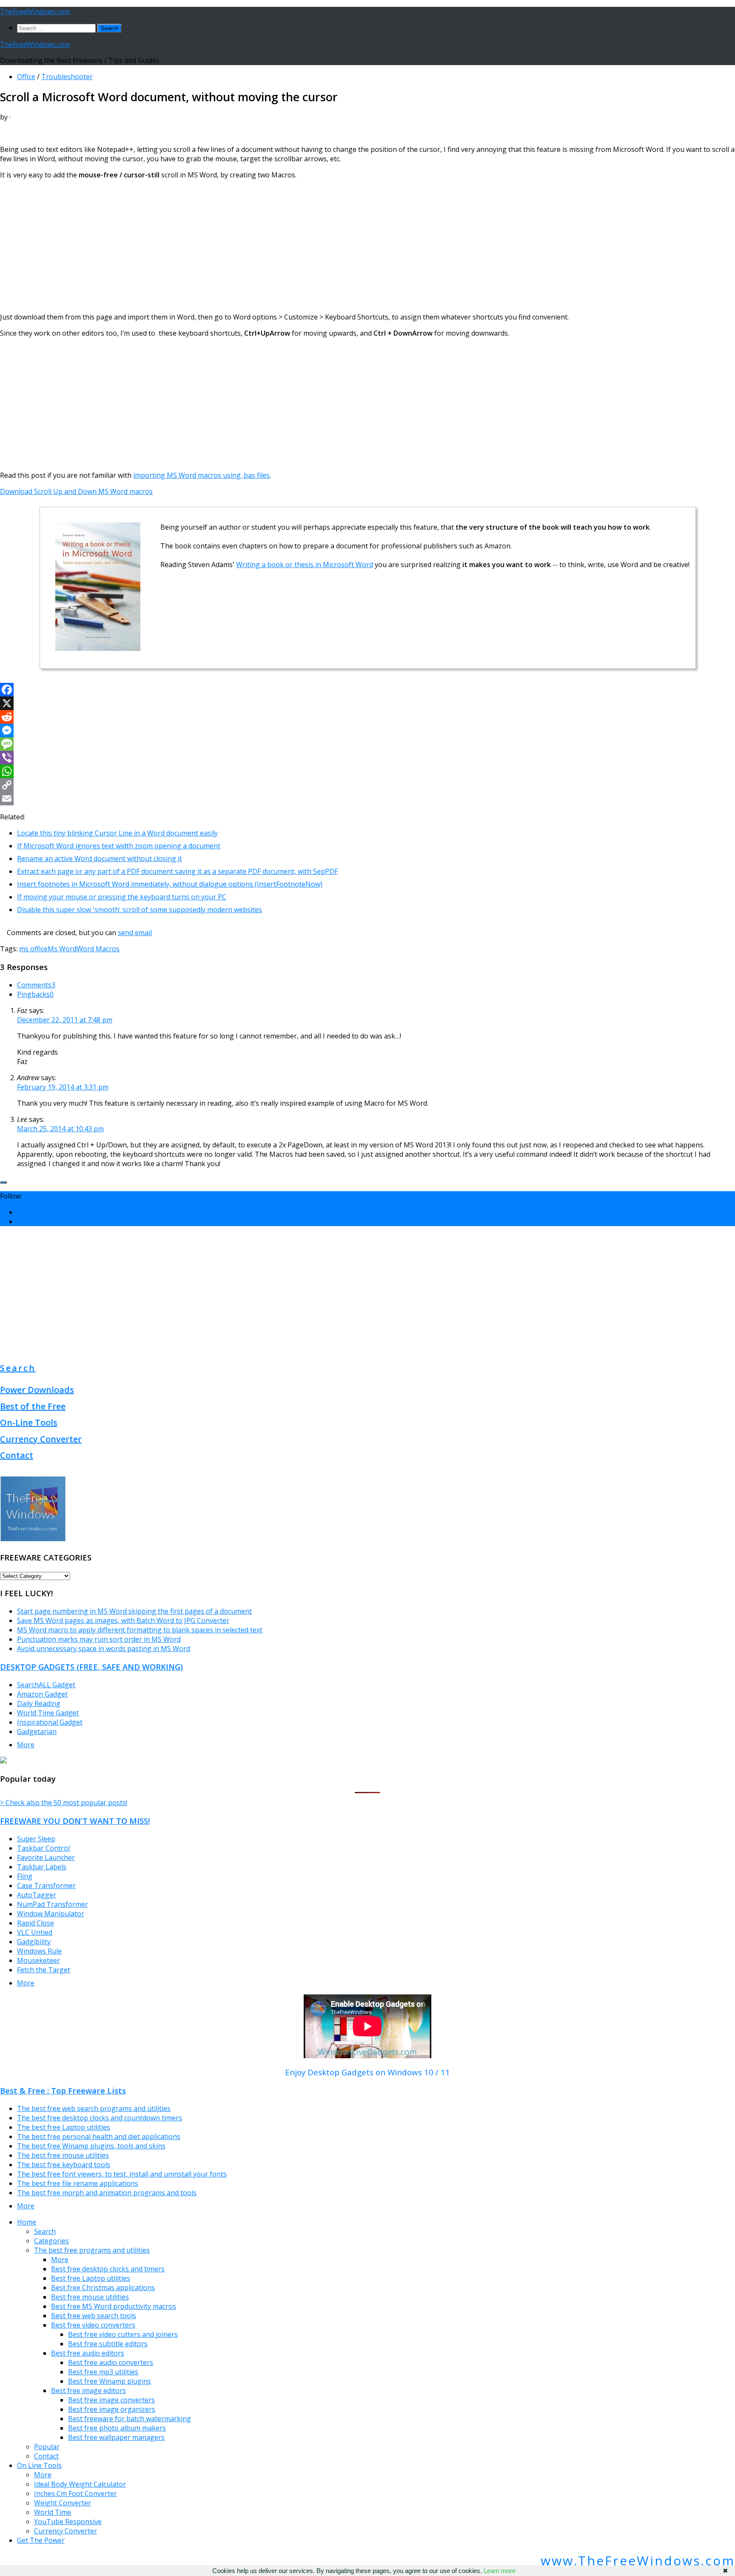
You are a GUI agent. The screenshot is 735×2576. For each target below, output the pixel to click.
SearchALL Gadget (46, 1685)
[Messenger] (367, 730)
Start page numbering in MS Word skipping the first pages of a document (134, 1611)
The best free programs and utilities (92, 2250)
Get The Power (41, 2540)
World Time (53, 2512)
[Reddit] (367, 717)
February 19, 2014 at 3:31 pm (63, 1087)
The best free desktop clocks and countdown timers (100, 2118)
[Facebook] (367, 690)
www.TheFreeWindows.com (638, 2560)
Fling (25, 1876)
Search (18, 1368)
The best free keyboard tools (64, 2165)
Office (26, 77)
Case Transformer (46, 1886)
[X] (367, 703)
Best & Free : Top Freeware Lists (63, 2090)
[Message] (367, 744)
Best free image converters (111, 2400)
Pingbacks (35, 994)
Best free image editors (88, 2391)
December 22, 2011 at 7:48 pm (65, 1020)
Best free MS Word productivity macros (114, 2306)
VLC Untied (35, 1932)
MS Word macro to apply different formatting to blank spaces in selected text (140, 1630)
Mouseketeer (38, 1960)
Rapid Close (36, 1923)
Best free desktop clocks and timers (108, 2269)
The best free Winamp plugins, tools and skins (91, 2146)
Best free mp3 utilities (103, 2372)
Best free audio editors (88, 2353)
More (26, 1745)
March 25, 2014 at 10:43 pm (60, 1129)
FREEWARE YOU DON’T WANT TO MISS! (75, 1821)
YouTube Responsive (68, 2522)
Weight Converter (63, 2503)
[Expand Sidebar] (3, 1182)
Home (27, 2222)
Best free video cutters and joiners (123, 2334)
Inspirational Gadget (50, 1722)
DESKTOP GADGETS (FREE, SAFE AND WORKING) (91, 1667)
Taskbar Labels (42, 1867)
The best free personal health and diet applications (99, 2137)
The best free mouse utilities (63, 2155)
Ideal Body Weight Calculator (80, 2484)
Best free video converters (93, 2325)
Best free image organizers (112, 2409)
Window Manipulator (51, 1914)
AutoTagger (37, 1895)
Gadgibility (34, 1942)
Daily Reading (39, 1703)
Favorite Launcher (46, 1857)
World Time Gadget (48, 1713)
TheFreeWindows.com (35, 11)
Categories (51, 2241)
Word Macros (98, 949)
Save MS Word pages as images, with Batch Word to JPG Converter (123, 1620)
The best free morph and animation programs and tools (107, 2193)
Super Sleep (36, 1839)
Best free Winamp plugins (110, 2381)
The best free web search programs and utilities (94, 2108)
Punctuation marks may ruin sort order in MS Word (99, 1639)
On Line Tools (39, 2465)
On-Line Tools (29, 1422)
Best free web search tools (94, 2316)
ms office (33, 949)
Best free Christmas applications (103, 2288)
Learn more (500, 2571)
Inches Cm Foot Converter (75, 2493)
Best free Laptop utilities (91, 2278)
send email (135, 933)
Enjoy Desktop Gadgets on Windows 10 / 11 (367, 2072)
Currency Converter (41, 1439)
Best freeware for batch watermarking (130, 2419)
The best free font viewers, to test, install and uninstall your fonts (122, 2174)
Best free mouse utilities (90, 2297)
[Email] (367, 799)
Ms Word (62, 949)
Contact (17, 1455)
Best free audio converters (111, 2362)
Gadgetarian (37, 1732)
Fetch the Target (44, 1970)
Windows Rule (39, 1951)
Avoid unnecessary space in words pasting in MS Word (104, 1649)
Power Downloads (37, 1390)
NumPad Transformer (53, 1904)
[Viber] (367, 758)
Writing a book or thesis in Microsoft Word (305, 565)
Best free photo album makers (117, 2428)
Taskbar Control (43, 1848)
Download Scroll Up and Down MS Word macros (76, 491)
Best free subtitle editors (108, 2344)
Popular (47, 2447)
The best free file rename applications (78, 2183)
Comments (36, 985)
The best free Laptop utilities (64, 2127)
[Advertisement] (255, 246)
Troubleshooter (67, 77)
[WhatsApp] (367, 771)
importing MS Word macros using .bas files (201, 475)
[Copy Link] (367, 785)
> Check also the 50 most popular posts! (64, 1803)
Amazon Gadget (42, 1694)
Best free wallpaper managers (116, 2437)
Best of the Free (33, 1406)
